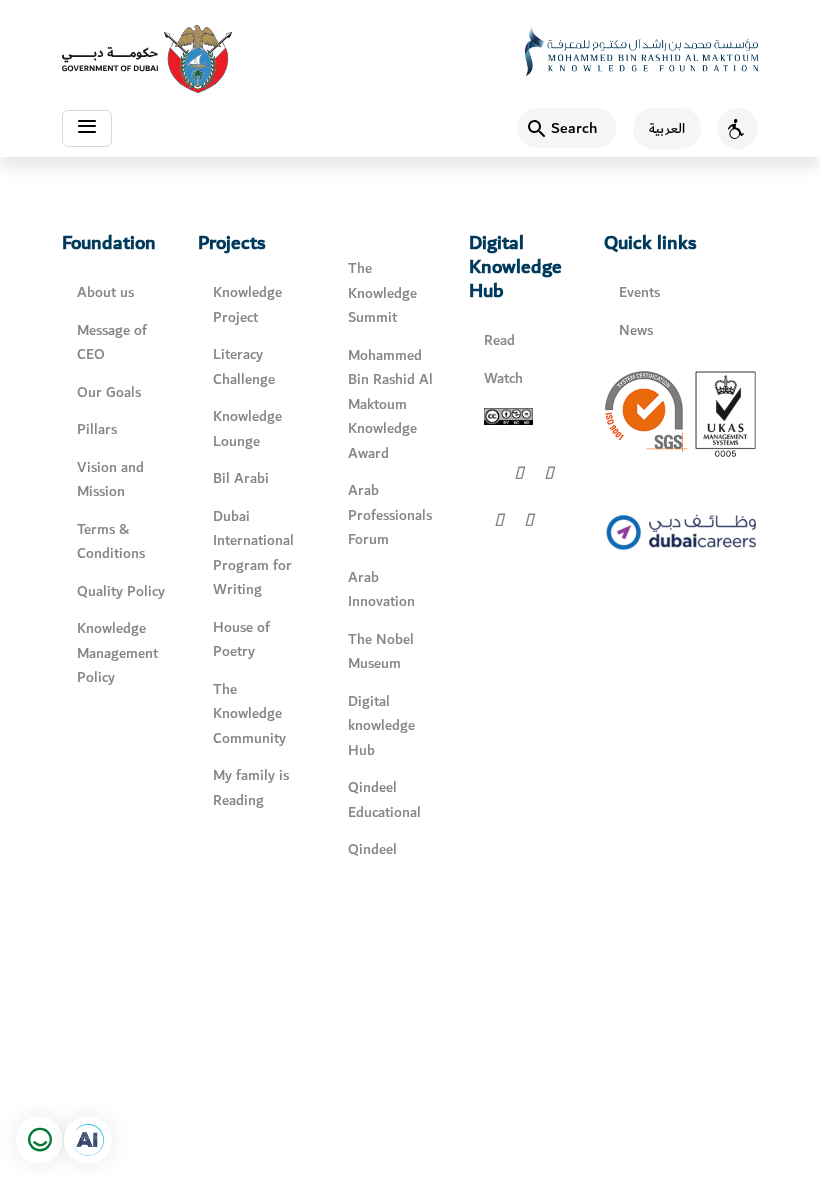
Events (639, 292)
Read (499, 340)
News (636, 330)
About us (105, 292)
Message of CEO (112, 343)
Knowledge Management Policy (117, 653)
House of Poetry (241, 640)
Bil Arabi (241, 478)
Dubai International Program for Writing (253, 553)
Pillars (97, 429)
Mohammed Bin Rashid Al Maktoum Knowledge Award (390, 404)
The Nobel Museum (381, 652)
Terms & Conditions (111, 542)
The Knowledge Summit (382, 293)
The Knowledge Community (249, 714)
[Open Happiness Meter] (40, 1140)
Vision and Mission (110, 480)
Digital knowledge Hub (381, 726)
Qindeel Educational (384, 800)
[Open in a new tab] (88, 1140)
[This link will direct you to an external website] (147, 59)
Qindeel (372, 849)
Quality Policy (121, 591)
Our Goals (109, 392)
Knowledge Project (247, 305)
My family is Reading (251, 788)
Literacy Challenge (244, 367)
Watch (503, 378)
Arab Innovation (381, 590)
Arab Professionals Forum (390, 515)
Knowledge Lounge (247, 429)
